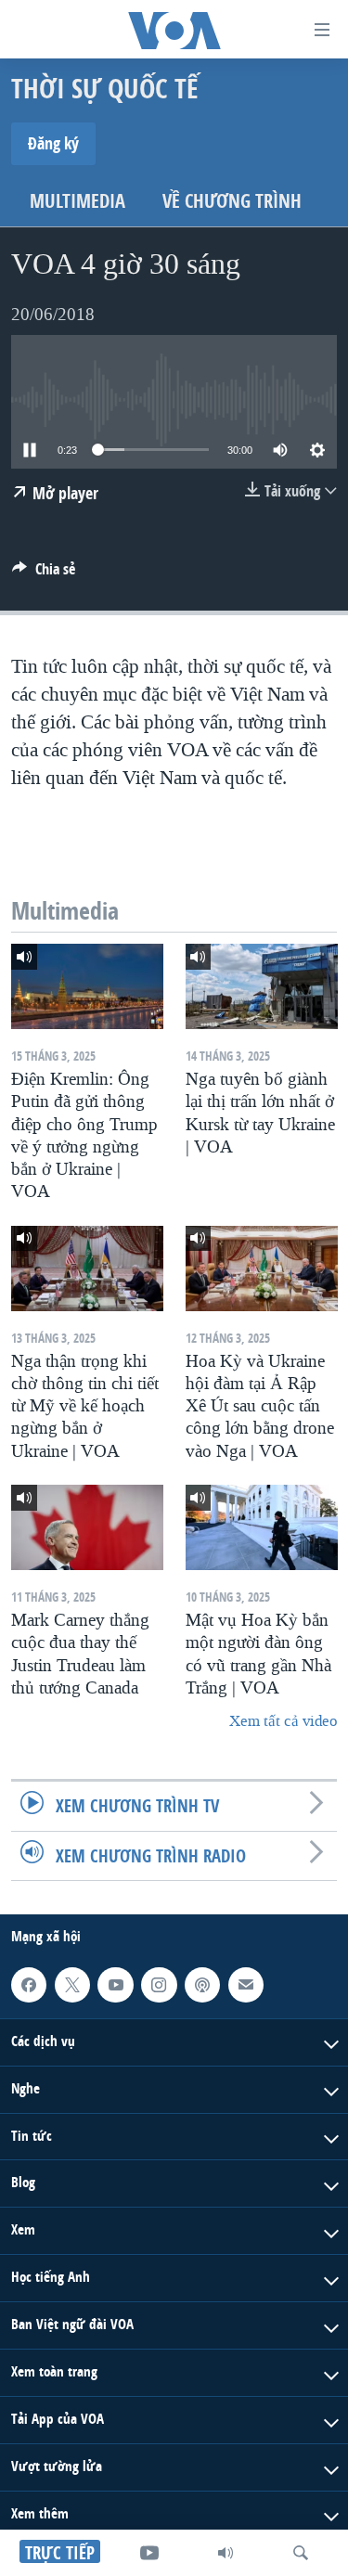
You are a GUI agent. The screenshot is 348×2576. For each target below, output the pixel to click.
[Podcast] (202, 1985)
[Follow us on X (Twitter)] (72, 1985)
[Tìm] (301, 2553)
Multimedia (77, 201)
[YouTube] (149, 2553)
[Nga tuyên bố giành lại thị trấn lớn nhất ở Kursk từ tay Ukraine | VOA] (262, 986)
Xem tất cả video (283, 1721)
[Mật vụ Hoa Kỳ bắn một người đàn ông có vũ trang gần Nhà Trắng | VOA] (262, 1527)
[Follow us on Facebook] (29, 1985)
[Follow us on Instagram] (159, 1985)
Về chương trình (232, 201)
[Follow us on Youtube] (115, 1985)
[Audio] (226, 2553)
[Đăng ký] (246, 1985)
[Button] (44, 574)
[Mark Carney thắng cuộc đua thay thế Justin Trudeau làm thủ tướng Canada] (87, 1527)
